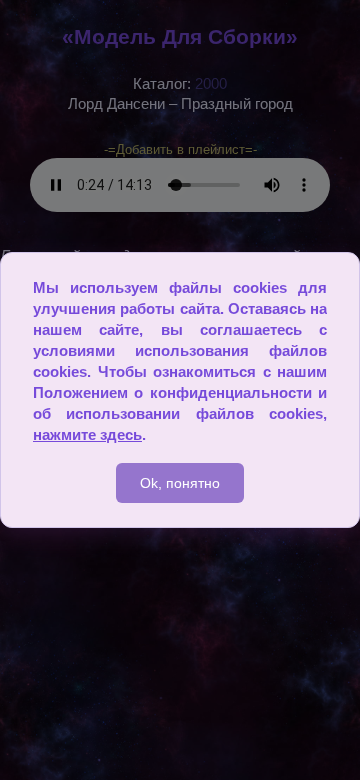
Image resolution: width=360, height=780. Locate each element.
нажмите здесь (87, 434)
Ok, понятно (180, 483)
